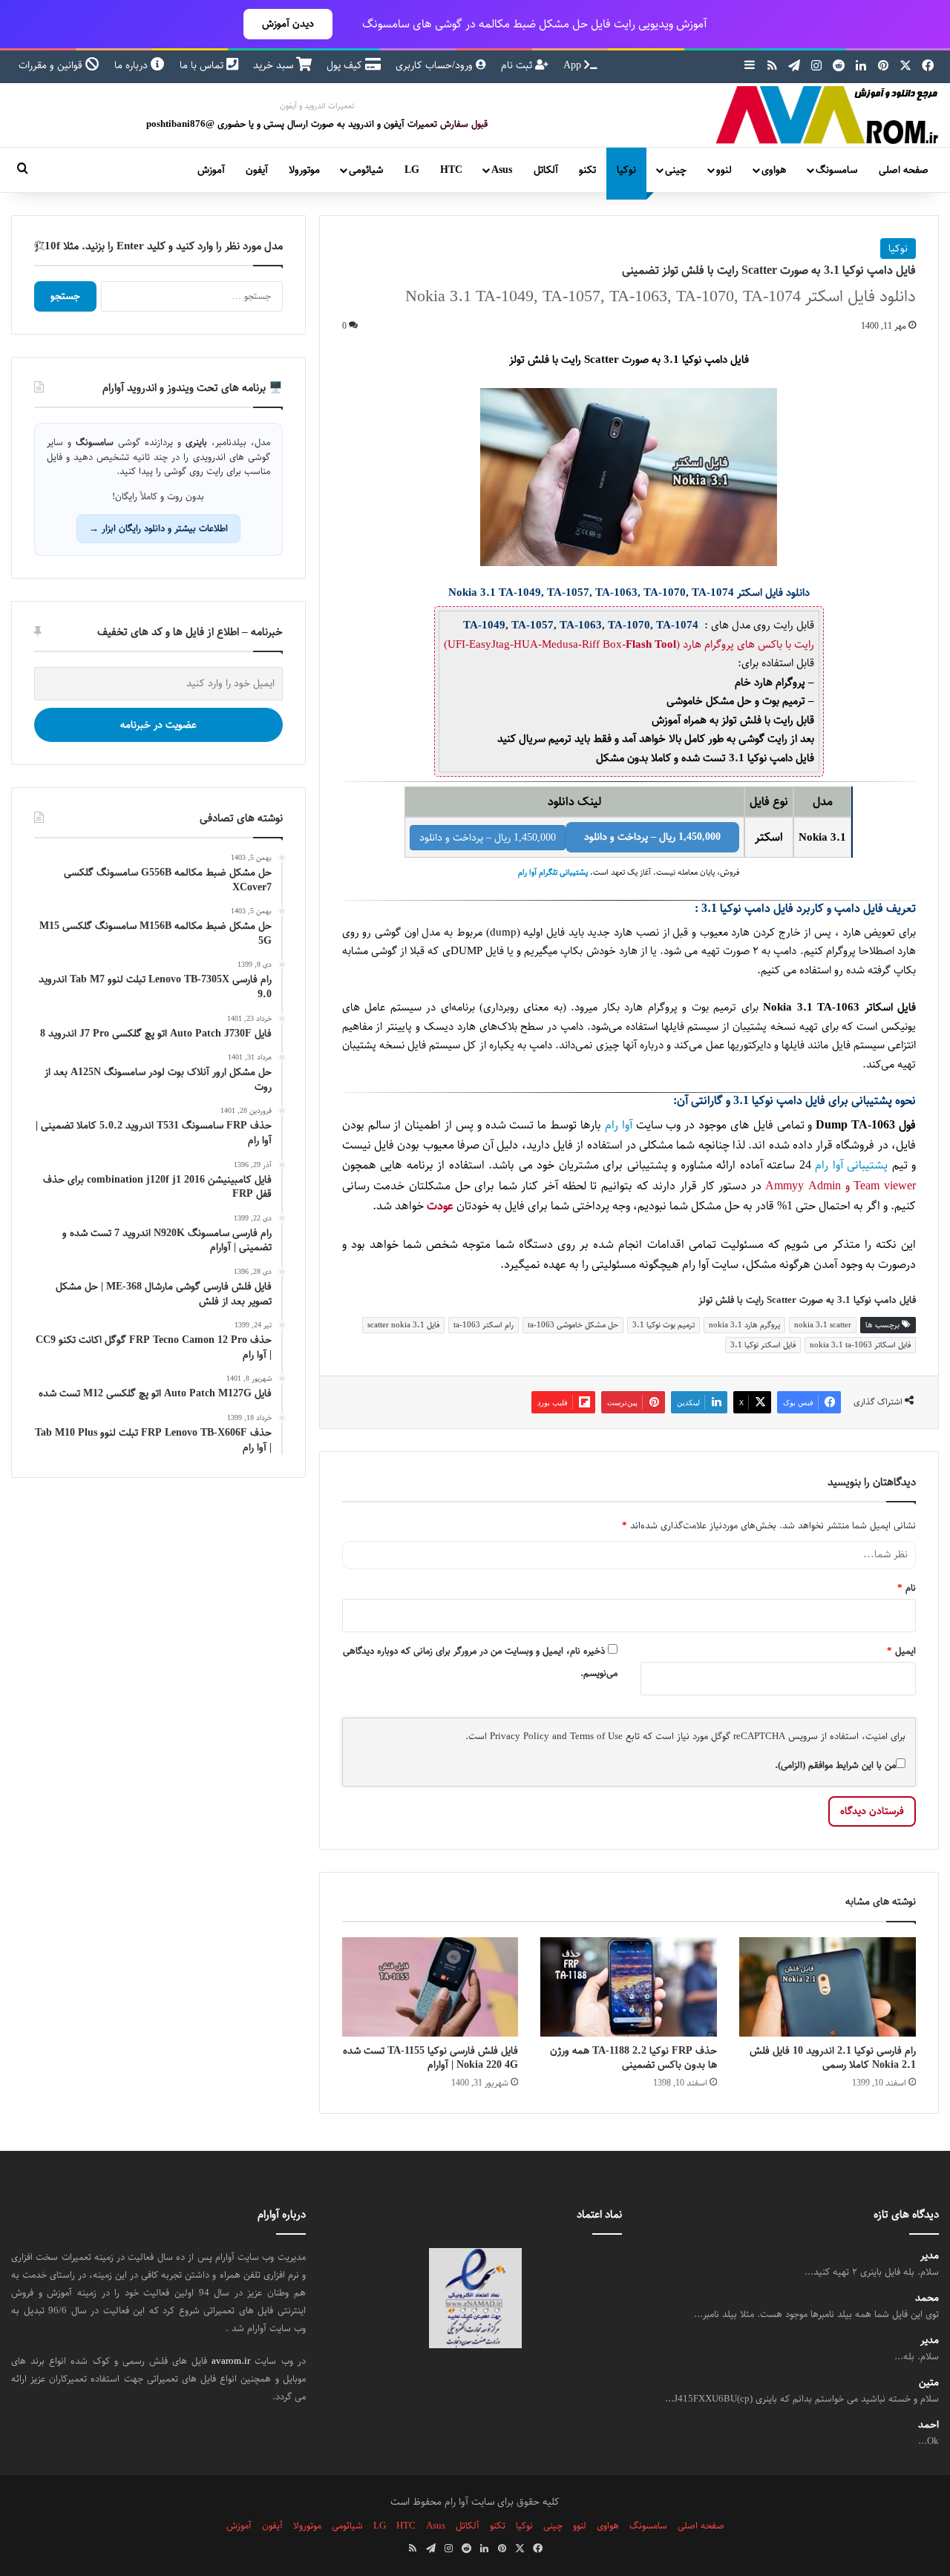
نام (907, 1588)
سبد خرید (275, 65)
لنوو (724, 170)
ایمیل (901, 1651)
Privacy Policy (520, 1736)
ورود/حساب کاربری (436, 65)
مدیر (930, 2256)
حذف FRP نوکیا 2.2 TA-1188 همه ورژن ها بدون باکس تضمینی (633, 2058)
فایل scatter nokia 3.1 (403, 1325)
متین (929, 2383)
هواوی (774, 170)
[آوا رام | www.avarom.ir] (828, 115)
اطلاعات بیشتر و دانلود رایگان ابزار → (158, 528)
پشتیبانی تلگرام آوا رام (553, 873)
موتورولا (304, 170)
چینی (676, 170)
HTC (451, 170)
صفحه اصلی (904, 170)
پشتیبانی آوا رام (851, 1165)
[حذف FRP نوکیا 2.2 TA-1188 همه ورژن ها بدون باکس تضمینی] (629, 1987)
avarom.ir (231, 2361)
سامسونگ (836, 170)
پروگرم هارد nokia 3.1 (744, 1325)
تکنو (587, 170)
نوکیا (626, 170)
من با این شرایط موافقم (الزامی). (835, 1765)
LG (412, 170)
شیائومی (366, 170)
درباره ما (132, 65)
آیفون (257, 170)
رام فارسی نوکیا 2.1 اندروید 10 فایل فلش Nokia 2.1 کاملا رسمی (833, 2058)
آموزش (211, 170)
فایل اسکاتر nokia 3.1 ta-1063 (860, 1345)
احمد (928, 2425)
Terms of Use (596, 1736)
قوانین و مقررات (52, 65)
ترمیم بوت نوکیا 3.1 (664, 1325)
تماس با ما (203, 65)
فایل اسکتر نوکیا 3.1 (763, 1345)
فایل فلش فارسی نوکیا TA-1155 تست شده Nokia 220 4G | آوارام (430, 2058)
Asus (502, 170)
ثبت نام (518, 65)
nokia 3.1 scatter (823, 1325)
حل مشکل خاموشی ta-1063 (573, 1325)
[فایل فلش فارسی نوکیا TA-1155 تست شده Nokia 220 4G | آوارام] (430, 1987)
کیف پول (346, 65)
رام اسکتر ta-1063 (484, 1325)
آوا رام (619, 1125)
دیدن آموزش (288, 24)
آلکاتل (546, 170)
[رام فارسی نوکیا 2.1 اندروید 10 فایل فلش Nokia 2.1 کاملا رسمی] (828, 1987)
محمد (927, 2298)
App (574, 65)
